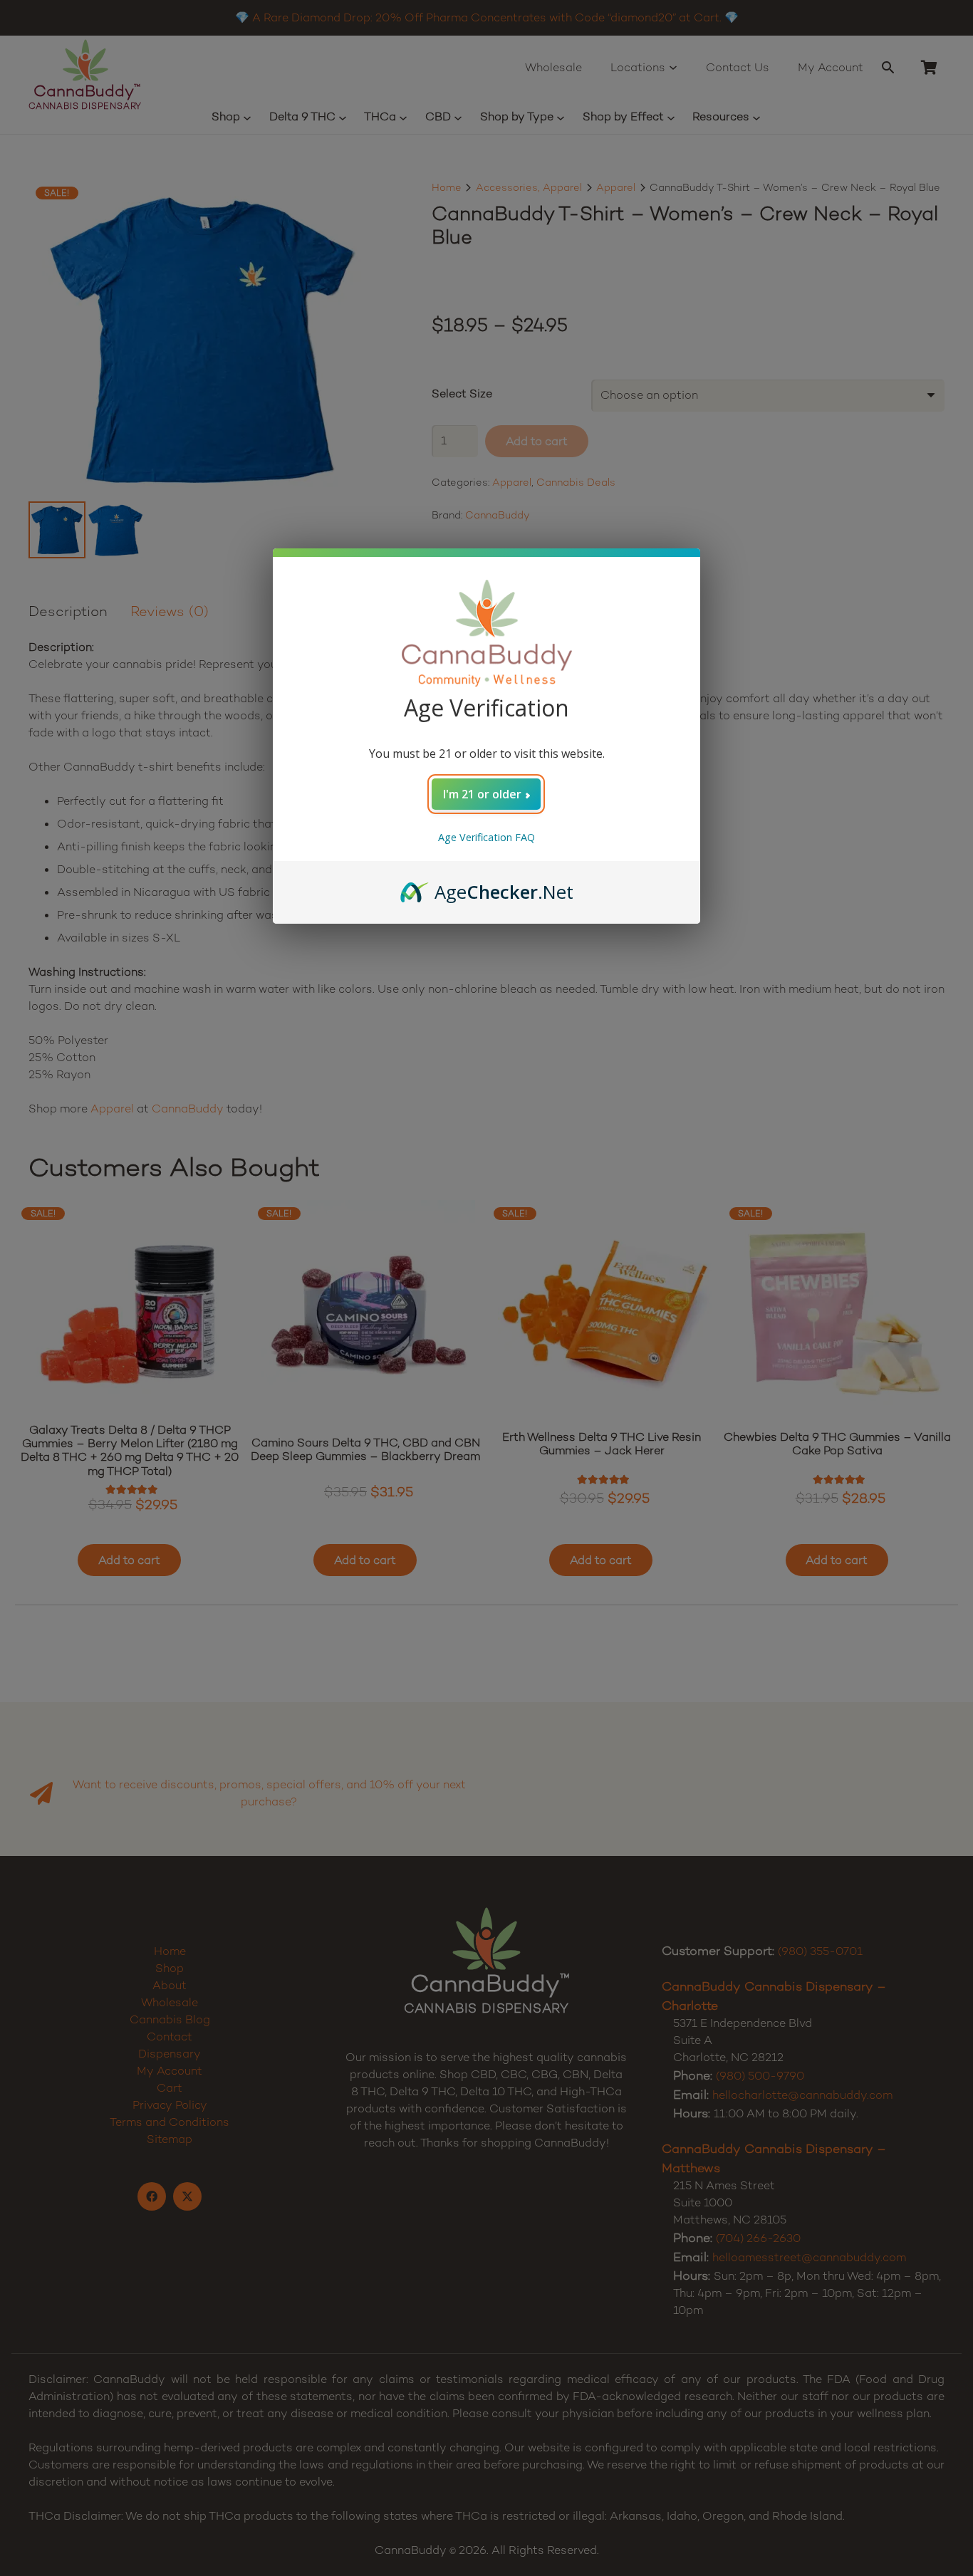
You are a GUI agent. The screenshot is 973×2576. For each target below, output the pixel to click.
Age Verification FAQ (486, 837)
